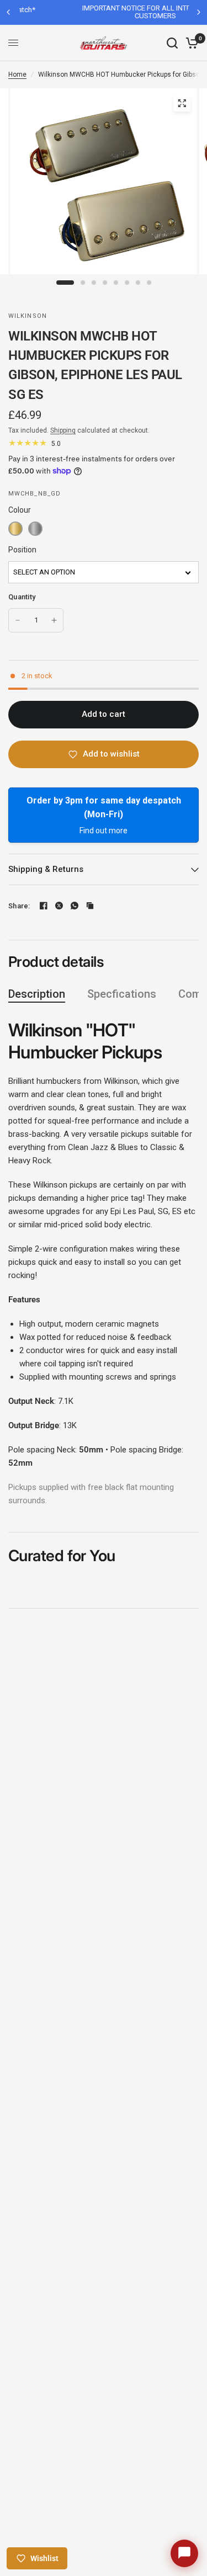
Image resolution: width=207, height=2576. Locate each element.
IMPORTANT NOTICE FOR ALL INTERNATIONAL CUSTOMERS (108, 12)
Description (37, 994)
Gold (15, 529)
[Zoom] (182, 103)
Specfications (122, 994)
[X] (59, 906)
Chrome (35, 529)
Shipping (63, 430)
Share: (19, 906)
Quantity (22, 597)
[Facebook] (44, 906)
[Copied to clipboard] (90, 906)
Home (17, 74)
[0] (190, 43)
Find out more (104, 831)
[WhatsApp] (75, 906)
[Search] (172, 43)
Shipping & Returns (46, 869)
